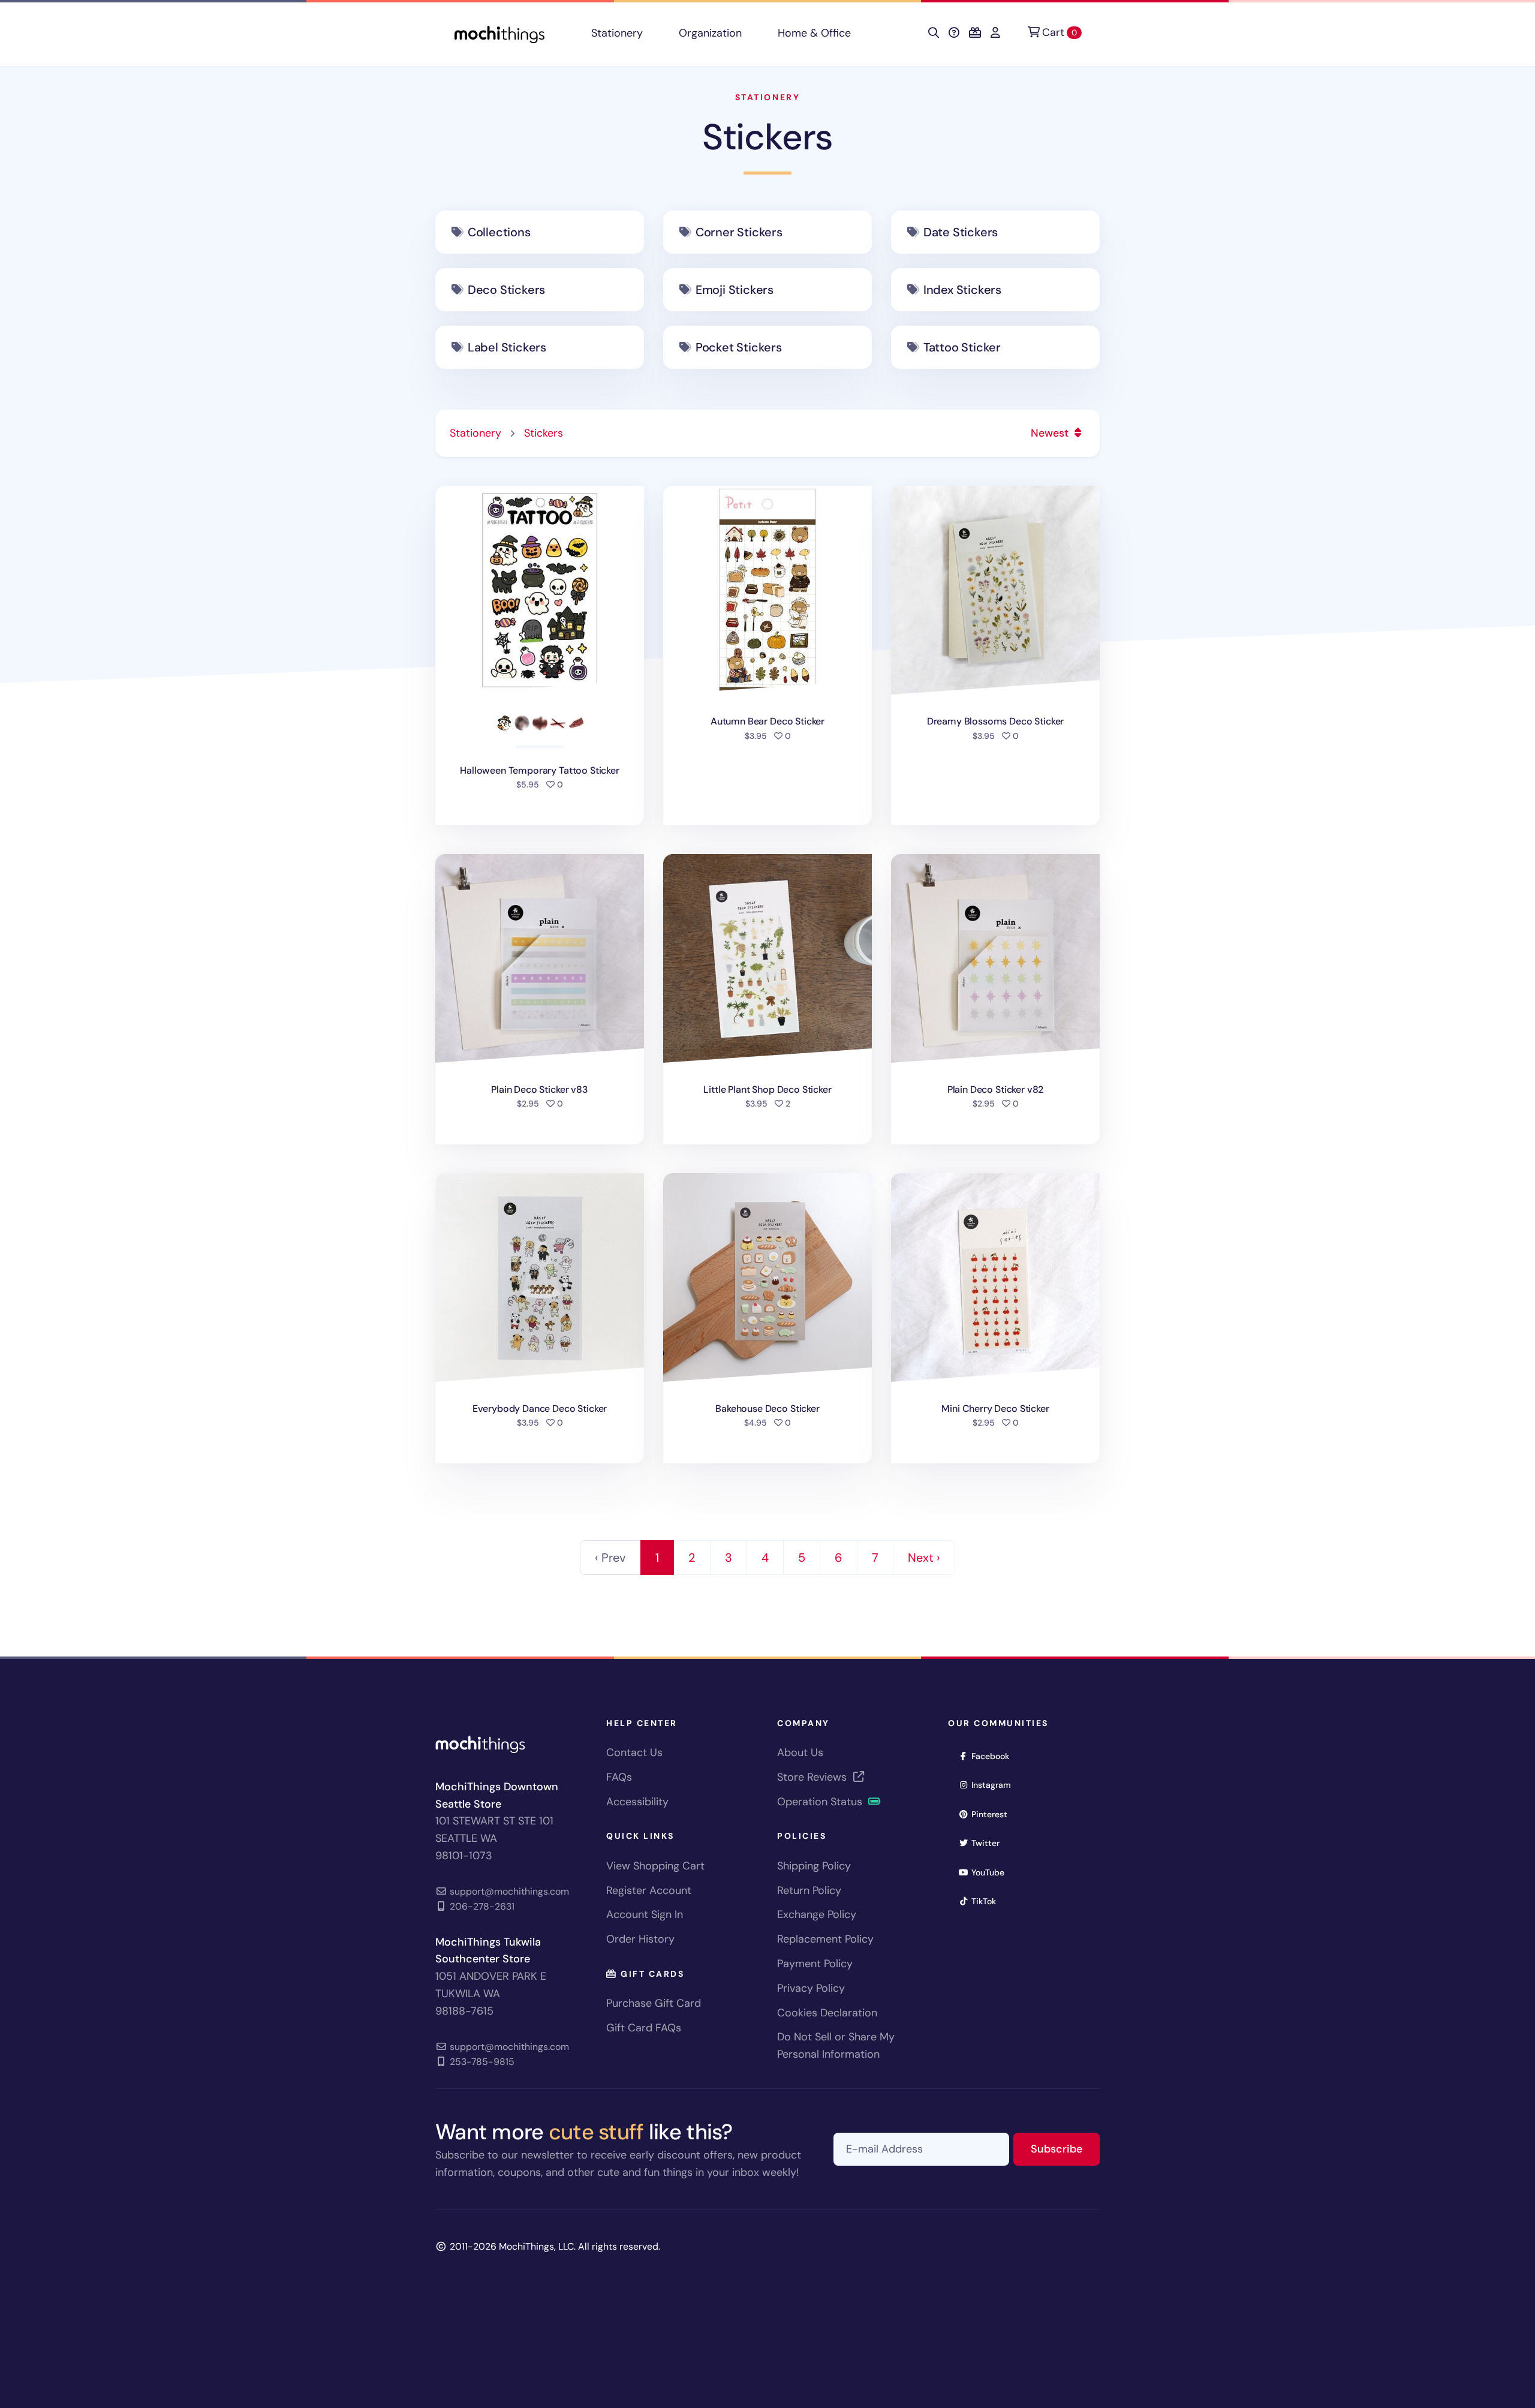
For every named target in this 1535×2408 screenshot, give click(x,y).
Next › (924, 1558)
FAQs (619, 1777)
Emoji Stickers (735, 290)
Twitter (989, 1843)
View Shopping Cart (655, 1866)
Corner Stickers (739, 232)
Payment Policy (815, 1964)
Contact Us (634, 1752)
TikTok (988, 1901)
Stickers (767, 137)
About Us (800, 1752)
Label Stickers (507, 347)
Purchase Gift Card (654, 2003)
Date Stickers (961, 232)
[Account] (995, 33)
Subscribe (1065, 2149)
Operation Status (821, 1802)
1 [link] (657, 1558)
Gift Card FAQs (644, 2028)
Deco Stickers (506, 290)
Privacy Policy (811, 1988)
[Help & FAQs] (954, 33)
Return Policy (809, 1890)
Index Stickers (962, 290)
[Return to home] (499, 33)
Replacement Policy (825, 1939)
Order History (640, 1939)
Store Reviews (813, 1777)
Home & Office (814, 33)
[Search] (934, 33)
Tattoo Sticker (962, 347)
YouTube (992, 1872)
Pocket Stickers (739, 347)
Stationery (617, 33)
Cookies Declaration (827, 2013)
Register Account (649, 1890)
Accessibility (637, 1802)
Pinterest (993, 1814)
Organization (710, 33)
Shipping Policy (814, 1866)
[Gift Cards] (975, 33)
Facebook (994, 1756)
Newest (1051, 433)
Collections (499, 232)
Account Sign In (645, 1914)
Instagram (995, 1785)
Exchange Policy (817, 1914)
